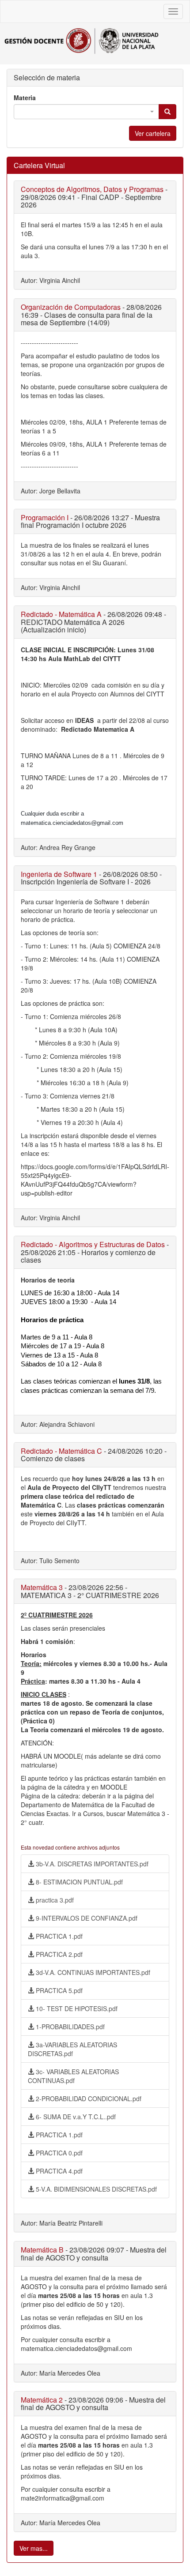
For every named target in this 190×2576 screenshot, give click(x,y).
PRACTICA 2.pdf (58, 1954)
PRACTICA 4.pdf (58, 2171)
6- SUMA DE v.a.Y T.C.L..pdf (75, 2117)
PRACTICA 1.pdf (58, 1936)
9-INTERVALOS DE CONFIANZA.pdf (86, 1918)
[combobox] (86, 112)
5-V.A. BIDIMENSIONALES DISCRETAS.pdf (95, 2189)
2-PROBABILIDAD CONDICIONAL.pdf (88, 2098)
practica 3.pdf (54, 1900)
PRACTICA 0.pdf (58, 2153)
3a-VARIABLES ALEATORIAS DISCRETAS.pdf (72, 2049)
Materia (25, 98)
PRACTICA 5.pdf (58, 1990)
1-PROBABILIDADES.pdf (69, 2027)
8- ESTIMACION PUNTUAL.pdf (78, 1882)
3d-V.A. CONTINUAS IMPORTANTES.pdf (92, 1972)
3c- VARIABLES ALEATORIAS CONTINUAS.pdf (73, 2076)
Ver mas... (34, 2548)
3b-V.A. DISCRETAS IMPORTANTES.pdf (91, 1864)
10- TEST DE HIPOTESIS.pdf (76, 2008)
